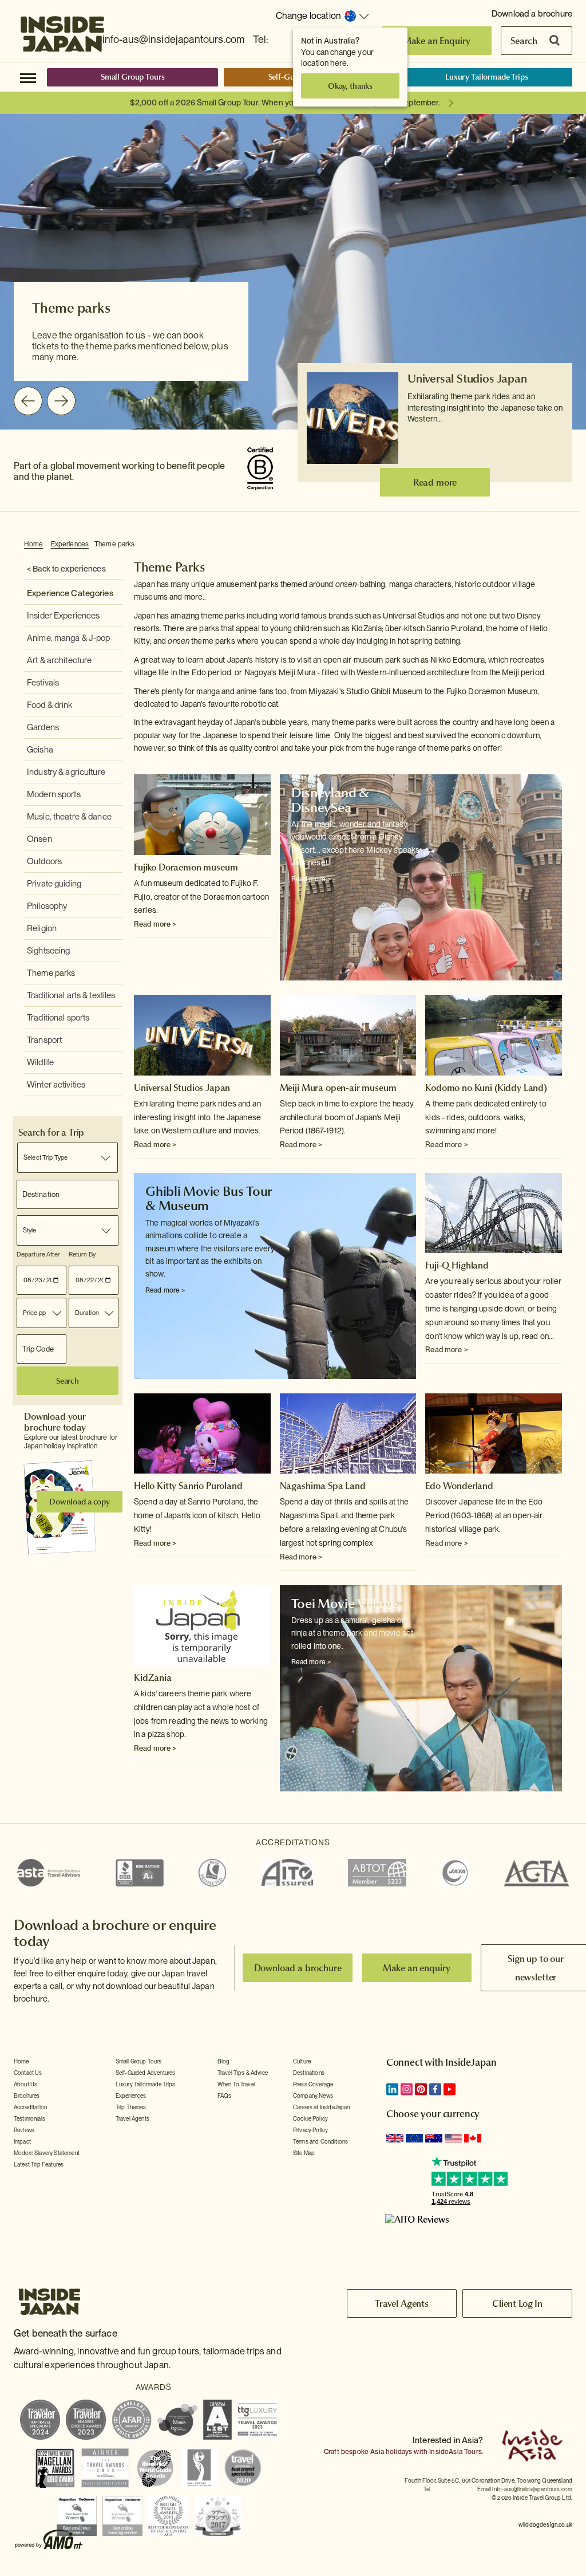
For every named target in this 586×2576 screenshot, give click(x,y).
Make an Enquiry (437, 41)
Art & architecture (59, 660)
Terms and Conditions (320, 2141)
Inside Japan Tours (62, 30)
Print (556, 545)
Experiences (70, 544)
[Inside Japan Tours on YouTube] (450, 2089)
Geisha (40, 750)
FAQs (225, 2096)
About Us (25, 2084)
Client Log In (517, 2303)
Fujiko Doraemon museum (186, 867)
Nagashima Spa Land (323, 1486)
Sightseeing (48, 951)
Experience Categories (70, 593)
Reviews (24, 2130)
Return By (82, 1254)
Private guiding (54, 884)
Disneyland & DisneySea (330, 800)
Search (524, 41)
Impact (22, 2141)
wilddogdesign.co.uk (545, 2524)
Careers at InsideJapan (322, 2107)
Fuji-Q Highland (457, 1265)
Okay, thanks (350, 86)
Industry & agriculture (66, 772)
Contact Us (28, 2073)
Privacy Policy (310, 2130)
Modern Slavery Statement (47, 2153)
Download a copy (80, 1502)
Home (34, 544)
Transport (44, 1040)
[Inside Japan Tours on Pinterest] (421, 2089)
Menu (28, 77)
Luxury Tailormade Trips (487, 77)
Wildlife (40, 1062)
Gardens (43, 727)
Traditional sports (58, 1018)
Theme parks (114, 544)
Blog (224, 2061)
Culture (302, 2061)
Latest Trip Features (39, 2164)
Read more (435, 482)
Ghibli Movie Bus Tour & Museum (209, 1198)
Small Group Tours (133, 77)
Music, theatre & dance (69, 817)
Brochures (27, 2096)
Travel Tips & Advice (243, 2073)
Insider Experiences (63, 616)
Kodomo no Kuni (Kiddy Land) (486, 1088)
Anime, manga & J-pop (69, 638)
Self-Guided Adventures (146, 2073)
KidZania (153, 1677)
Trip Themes (131, 2107)
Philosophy (47, 906)
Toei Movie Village (344, 1604)
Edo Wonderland (459, 1486)
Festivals (43, 683)
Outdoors (44, 861)
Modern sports (54, 794)
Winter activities (56, 1085)
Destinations (309, 2073)
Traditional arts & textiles (71, 995)
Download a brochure (532, 14)
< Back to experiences (66, 569)
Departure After (38, 1254)
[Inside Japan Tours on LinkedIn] (392, 2089)
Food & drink (50, 705)
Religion (42, 928)
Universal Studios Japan (467, 379)
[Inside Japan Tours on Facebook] (435, 2089)
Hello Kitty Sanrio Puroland (188, 1486)
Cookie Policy (310, 2118)
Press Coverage (313, 2084)
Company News (313, 2096)
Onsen (39, 839)
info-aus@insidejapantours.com (174, 39)
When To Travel (236, 2084)
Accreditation (30, 2107)
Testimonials (29, 2118)
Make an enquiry (417, 1968)
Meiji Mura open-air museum (338, 1088)
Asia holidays (391, 2452)
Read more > (155, 924)
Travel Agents (132, 2118)
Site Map (304, 2153)
